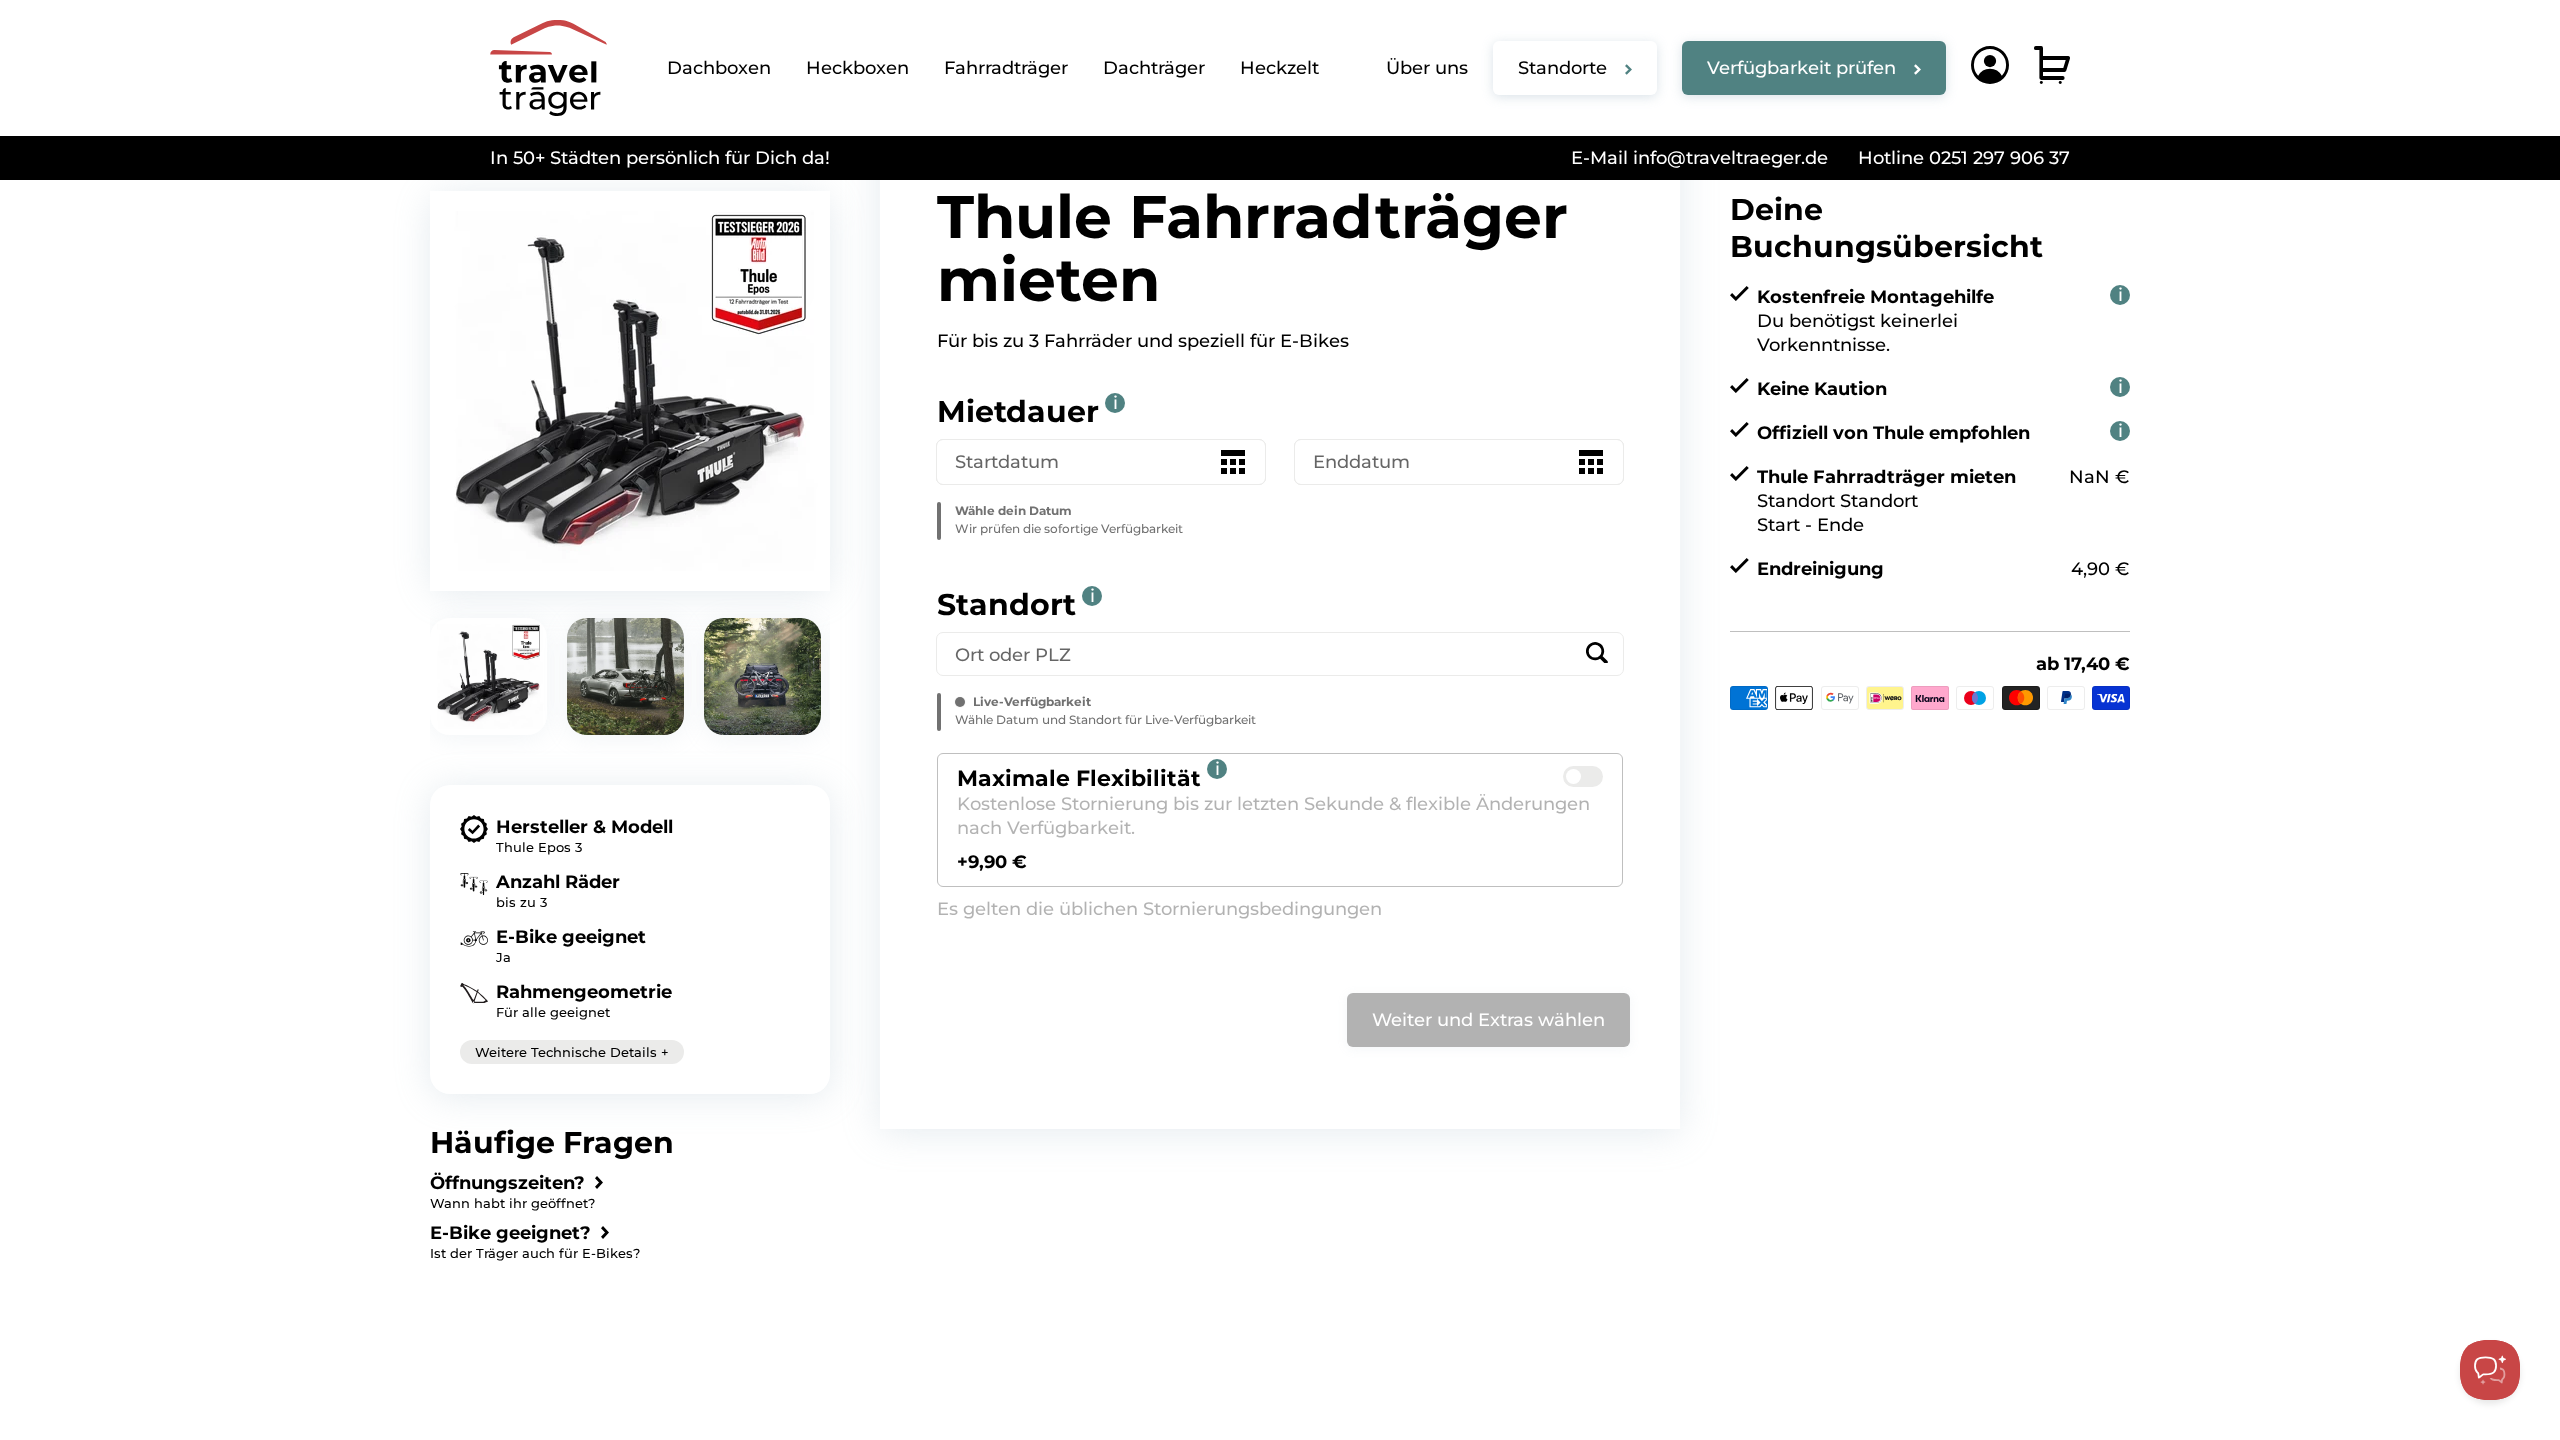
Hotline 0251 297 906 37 (1964, 158)
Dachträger (1154, 68)
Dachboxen (719, 68)
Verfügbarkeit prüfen (1801, 68)
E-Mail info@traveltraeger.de (1699, 158)
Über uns (1427, 68)
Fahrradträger (1006, 68)
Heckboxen (857, 68)
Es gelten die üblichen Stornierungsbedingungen (1159, 909)
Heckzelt (1279, 68)
